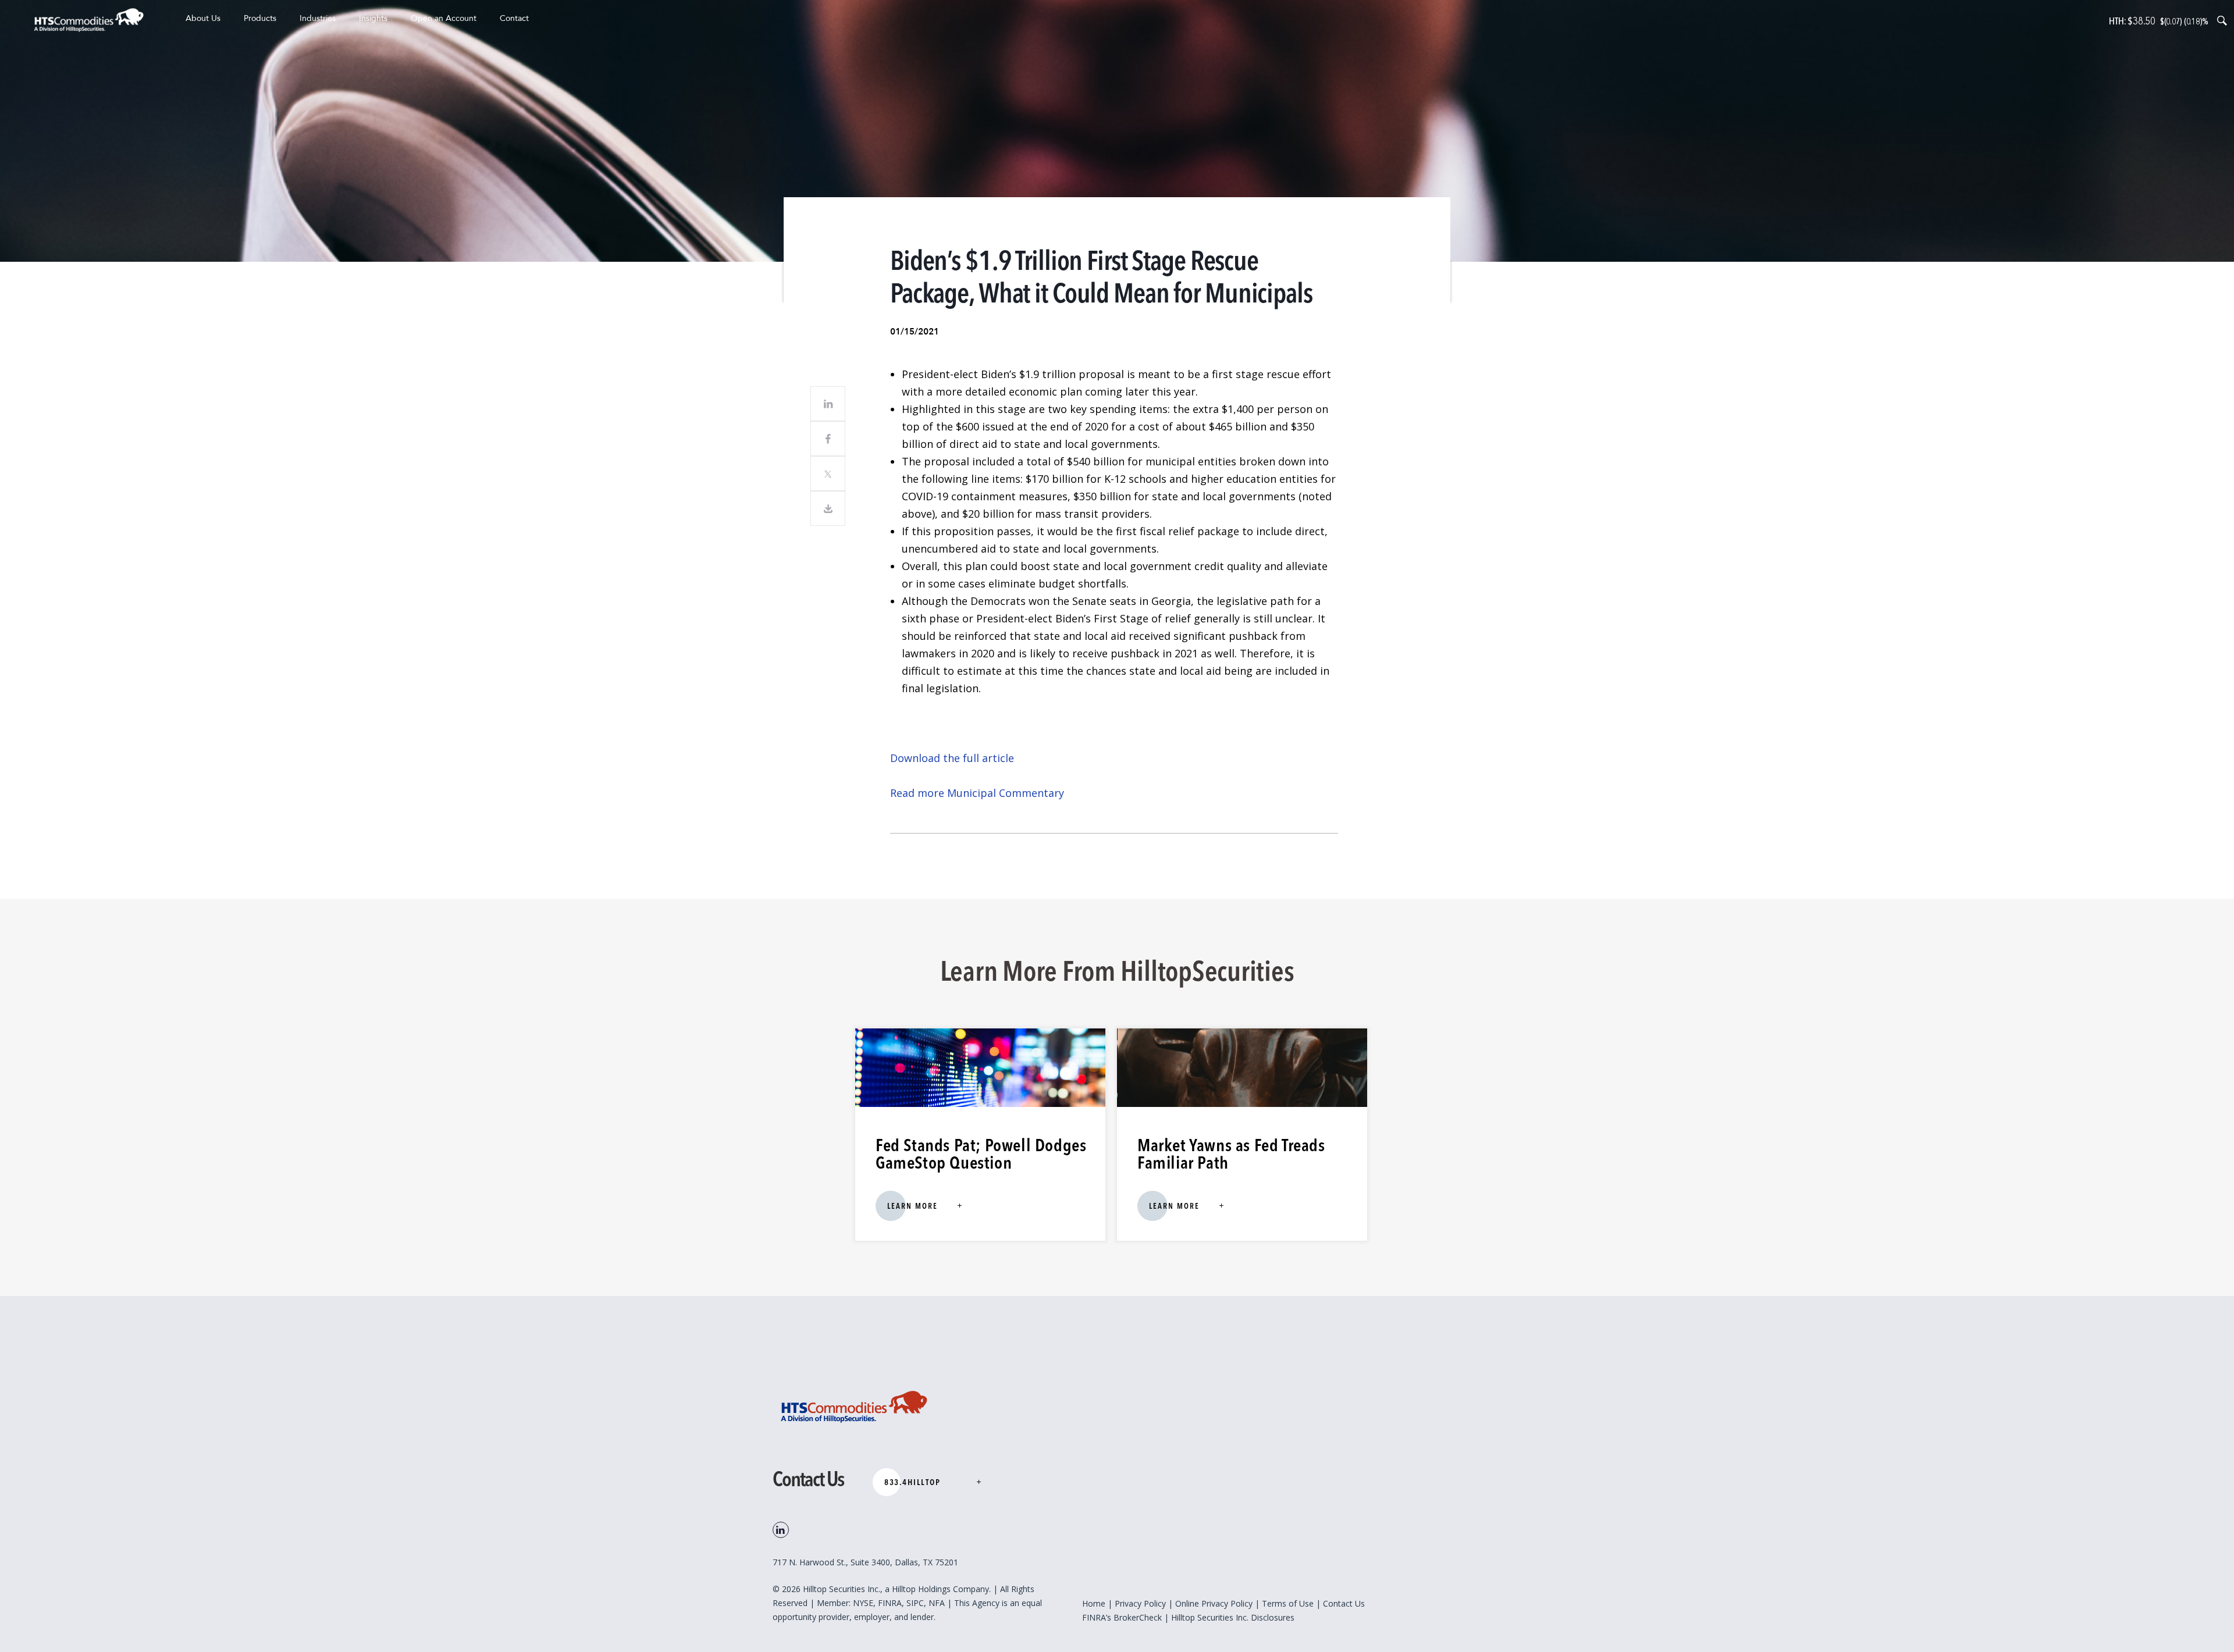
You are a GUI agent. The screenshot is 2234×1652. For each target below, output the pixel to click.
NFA (938, 1603)
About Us (203, 18)
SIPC (915, 1603)
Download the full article (952, 758)
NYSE (863, 1603)
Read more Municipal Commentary (979, 793)
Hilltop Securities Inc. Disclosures (1233, 1617)
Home (1094, 1603)
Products (260, 18)
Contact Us (1344, 1603)
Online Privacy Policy (1214, 1603)
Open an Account (444, 18)
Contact (514, 18)
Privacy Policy (1140, 1603)
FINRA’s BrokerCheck (1122, 1617)
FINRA (890, 1603)
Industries (318, 18)
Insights (373, 18)
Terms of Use (1288, 1603)
